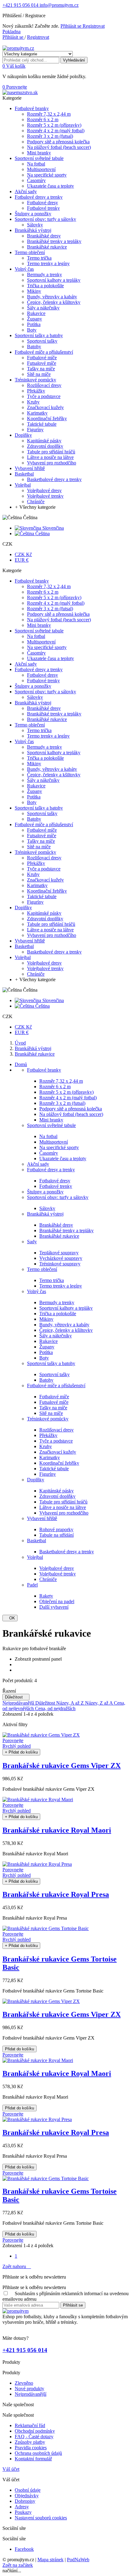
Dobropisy (25, 2501)
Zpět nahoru (17, 2266)
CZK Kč (23, 554)
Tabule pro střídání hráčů (63, 1502)
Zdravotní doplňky (57, 1496)
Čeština (42, 534)
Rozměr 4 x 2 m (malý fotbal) (68, 1098)
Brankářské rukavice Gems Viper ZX (62, 1766)
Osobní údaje (28, 2490)
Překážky (48, 1435)
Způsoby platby (30, 2442)
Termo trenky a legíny (61, 1286)
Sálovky (47, 1208)
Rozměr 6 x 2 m (55, 1087)
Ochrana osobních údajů (38, 2453)
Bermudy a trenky (57, 1302)
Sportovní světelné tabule (51, 1125)
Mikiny (46, 1319)
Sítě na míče (51, 1413)
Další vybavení (54, 1607)
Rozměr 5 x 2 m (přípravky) (66, 1092)
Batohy (46, 1380)
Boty (44, 1358)
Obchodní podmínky (35, 2431)
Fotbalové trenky (56, 1186)
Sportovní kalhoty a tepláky (66, 1308)
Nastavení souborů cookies (41, 2518)
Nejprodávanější (19, 1703)
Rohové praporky (56, 1529)
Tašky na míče (53, 1408)
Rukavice (49, 1341)
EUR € (22, 560)
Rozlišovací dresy (56, 1430)
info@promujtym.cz (58, 5)
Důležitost (16, 1697)
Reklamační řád (30, 2425)
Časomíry (49, 1153)
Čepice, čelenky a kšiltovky (66, 1330)
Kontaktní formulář (33, 2459)
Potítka (46, 1352)
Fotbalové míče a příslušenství (56, 1386)
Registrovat (94, 26)
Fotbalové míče (54, 1397)
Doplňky (36, 1480)
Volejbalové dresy (57, 1568)
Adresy (22, 2507)
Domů (21, 1064)
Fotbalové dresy (55, 1181)
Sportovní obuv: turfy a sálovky (58, 1197)
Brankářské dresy (56, 1225)
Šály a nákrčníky (56, 1336)
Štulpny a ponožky (45, 1192)
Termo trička (52, 1280)
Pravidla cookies (31, 2448)
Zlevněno (24, 2383)
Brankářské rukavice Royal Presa (56, 1894)
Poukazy (23, 2512)
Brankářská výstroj (45, 1214)
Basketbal (37, 1541)
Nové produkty (29, 2389)
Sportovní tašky (54, 1374)
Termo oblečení (42, 1269)
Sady (32, 1242)
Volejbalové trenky (58, 1574)
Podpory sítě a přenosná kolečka (71, 1109)
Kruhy (46, 1446)
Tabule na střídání (56, 1535)
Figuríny (48, 1474)
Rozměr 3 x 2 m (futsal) (62, 1103)
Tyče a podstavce (56, 1441)
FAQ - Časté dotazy (34, 2437)
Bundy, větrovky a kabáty (64, 1325)
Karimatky (50, 1457)
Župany (47, 1347)
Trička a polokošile (58, 1314)
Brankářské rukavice (59, 1236)
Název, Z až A (99, 1703)
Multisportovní (54, 1142)
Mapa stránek (50, 2560)
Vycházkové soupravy (61, 1258)
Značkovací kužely (58, 1452)
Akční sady (38, 1164)
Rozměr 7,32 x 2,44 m (61, 1081)
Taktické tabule (54, 1469)
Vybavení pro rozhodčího (64, 1513)
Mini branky (51, 1120)
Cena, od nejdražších (55, 1708)
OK (10, 1618)
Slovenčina (52, 528)
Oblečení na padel (57, 1601)
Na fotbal (48, 1136)
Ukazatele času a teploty (63, 1159)
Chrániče (48, 1579)
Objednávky (27, 2496)
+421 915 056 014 (20, 5)
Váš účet (11, 2469)
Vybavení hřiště (42, 1518)
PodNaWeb (78, 2560)
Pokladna (12, 32)
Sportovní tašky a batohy (51, 1363)
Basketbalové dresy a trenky (67, 1552)
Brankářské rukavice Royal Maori (57, 1830)
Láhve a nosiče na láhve (63, 1507)
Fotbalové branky (44, 1070)
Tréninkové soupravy (60, 1264)
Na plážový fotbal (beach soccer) (71, 1114)
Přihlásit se (72, 26)
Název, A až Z (71, 1703)
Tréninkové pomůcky (48, 1419)
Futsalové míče (54, 1402)
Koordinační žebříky (59, 1463)
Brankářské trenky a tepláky (66, 1230)
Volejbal (35, 1557)
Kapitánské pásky (56, 1491)
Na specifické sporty (59, 1147)
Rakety (46, 1596)
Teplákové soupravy (59, 1253)
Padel (32, 1585)
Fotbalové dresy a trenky (51, 1170)
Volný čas (37, 1291)
